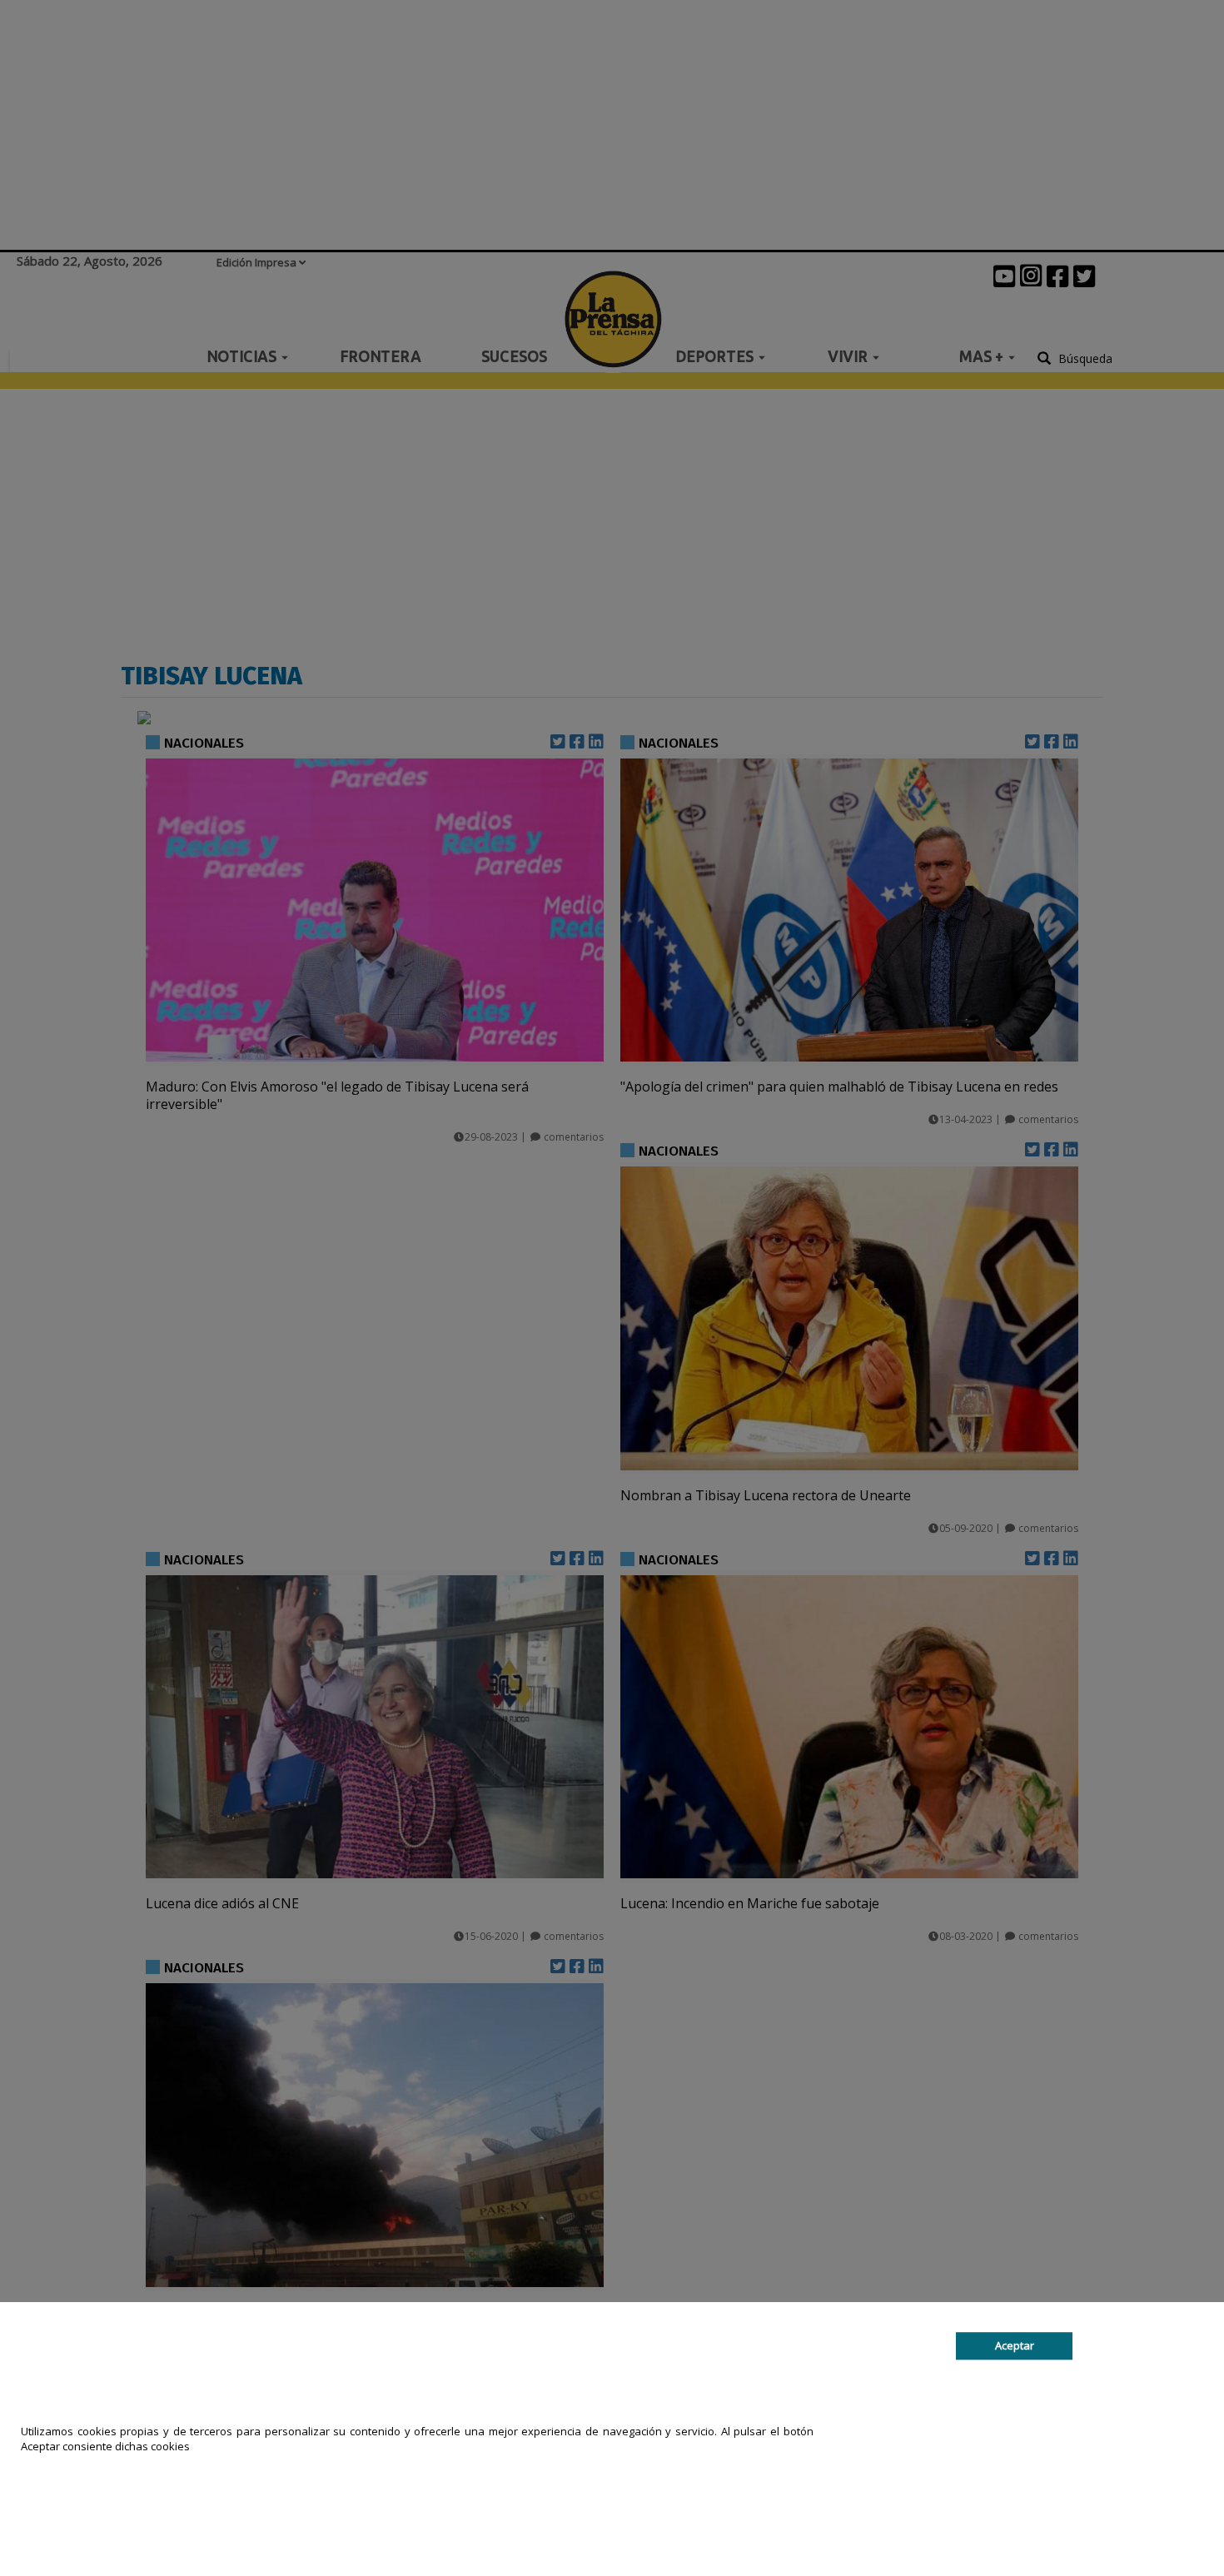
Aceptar (1015, 2345)
